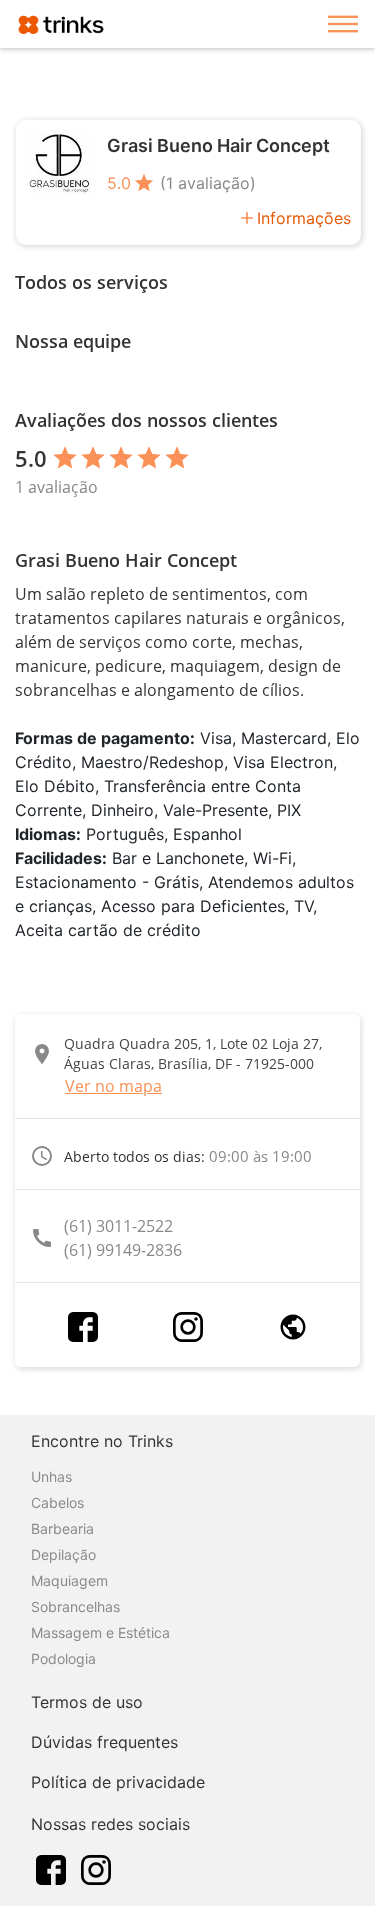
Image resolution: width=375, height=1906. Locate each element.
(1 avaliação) (208, 183)
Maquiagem (69, 1580)
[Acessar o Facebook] (83, 1327)
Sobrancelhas (75, 1606)
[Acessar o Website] (293, 1327)
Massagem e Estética (100, 1632)
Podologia (63, 1658)
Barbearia (62, 1528)
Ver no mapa (113, 1086)
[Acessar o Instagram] (188, 1327)
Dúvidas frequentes (104, 1742)
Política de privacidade (118, 1782)
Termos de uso (87, 1702)
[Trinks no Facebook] (51, 1868)
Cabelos (57, 1502)
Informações (304, 218)
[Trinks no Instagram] (96, 1868)
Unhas (51, 1476)
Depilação (63, 1554)
